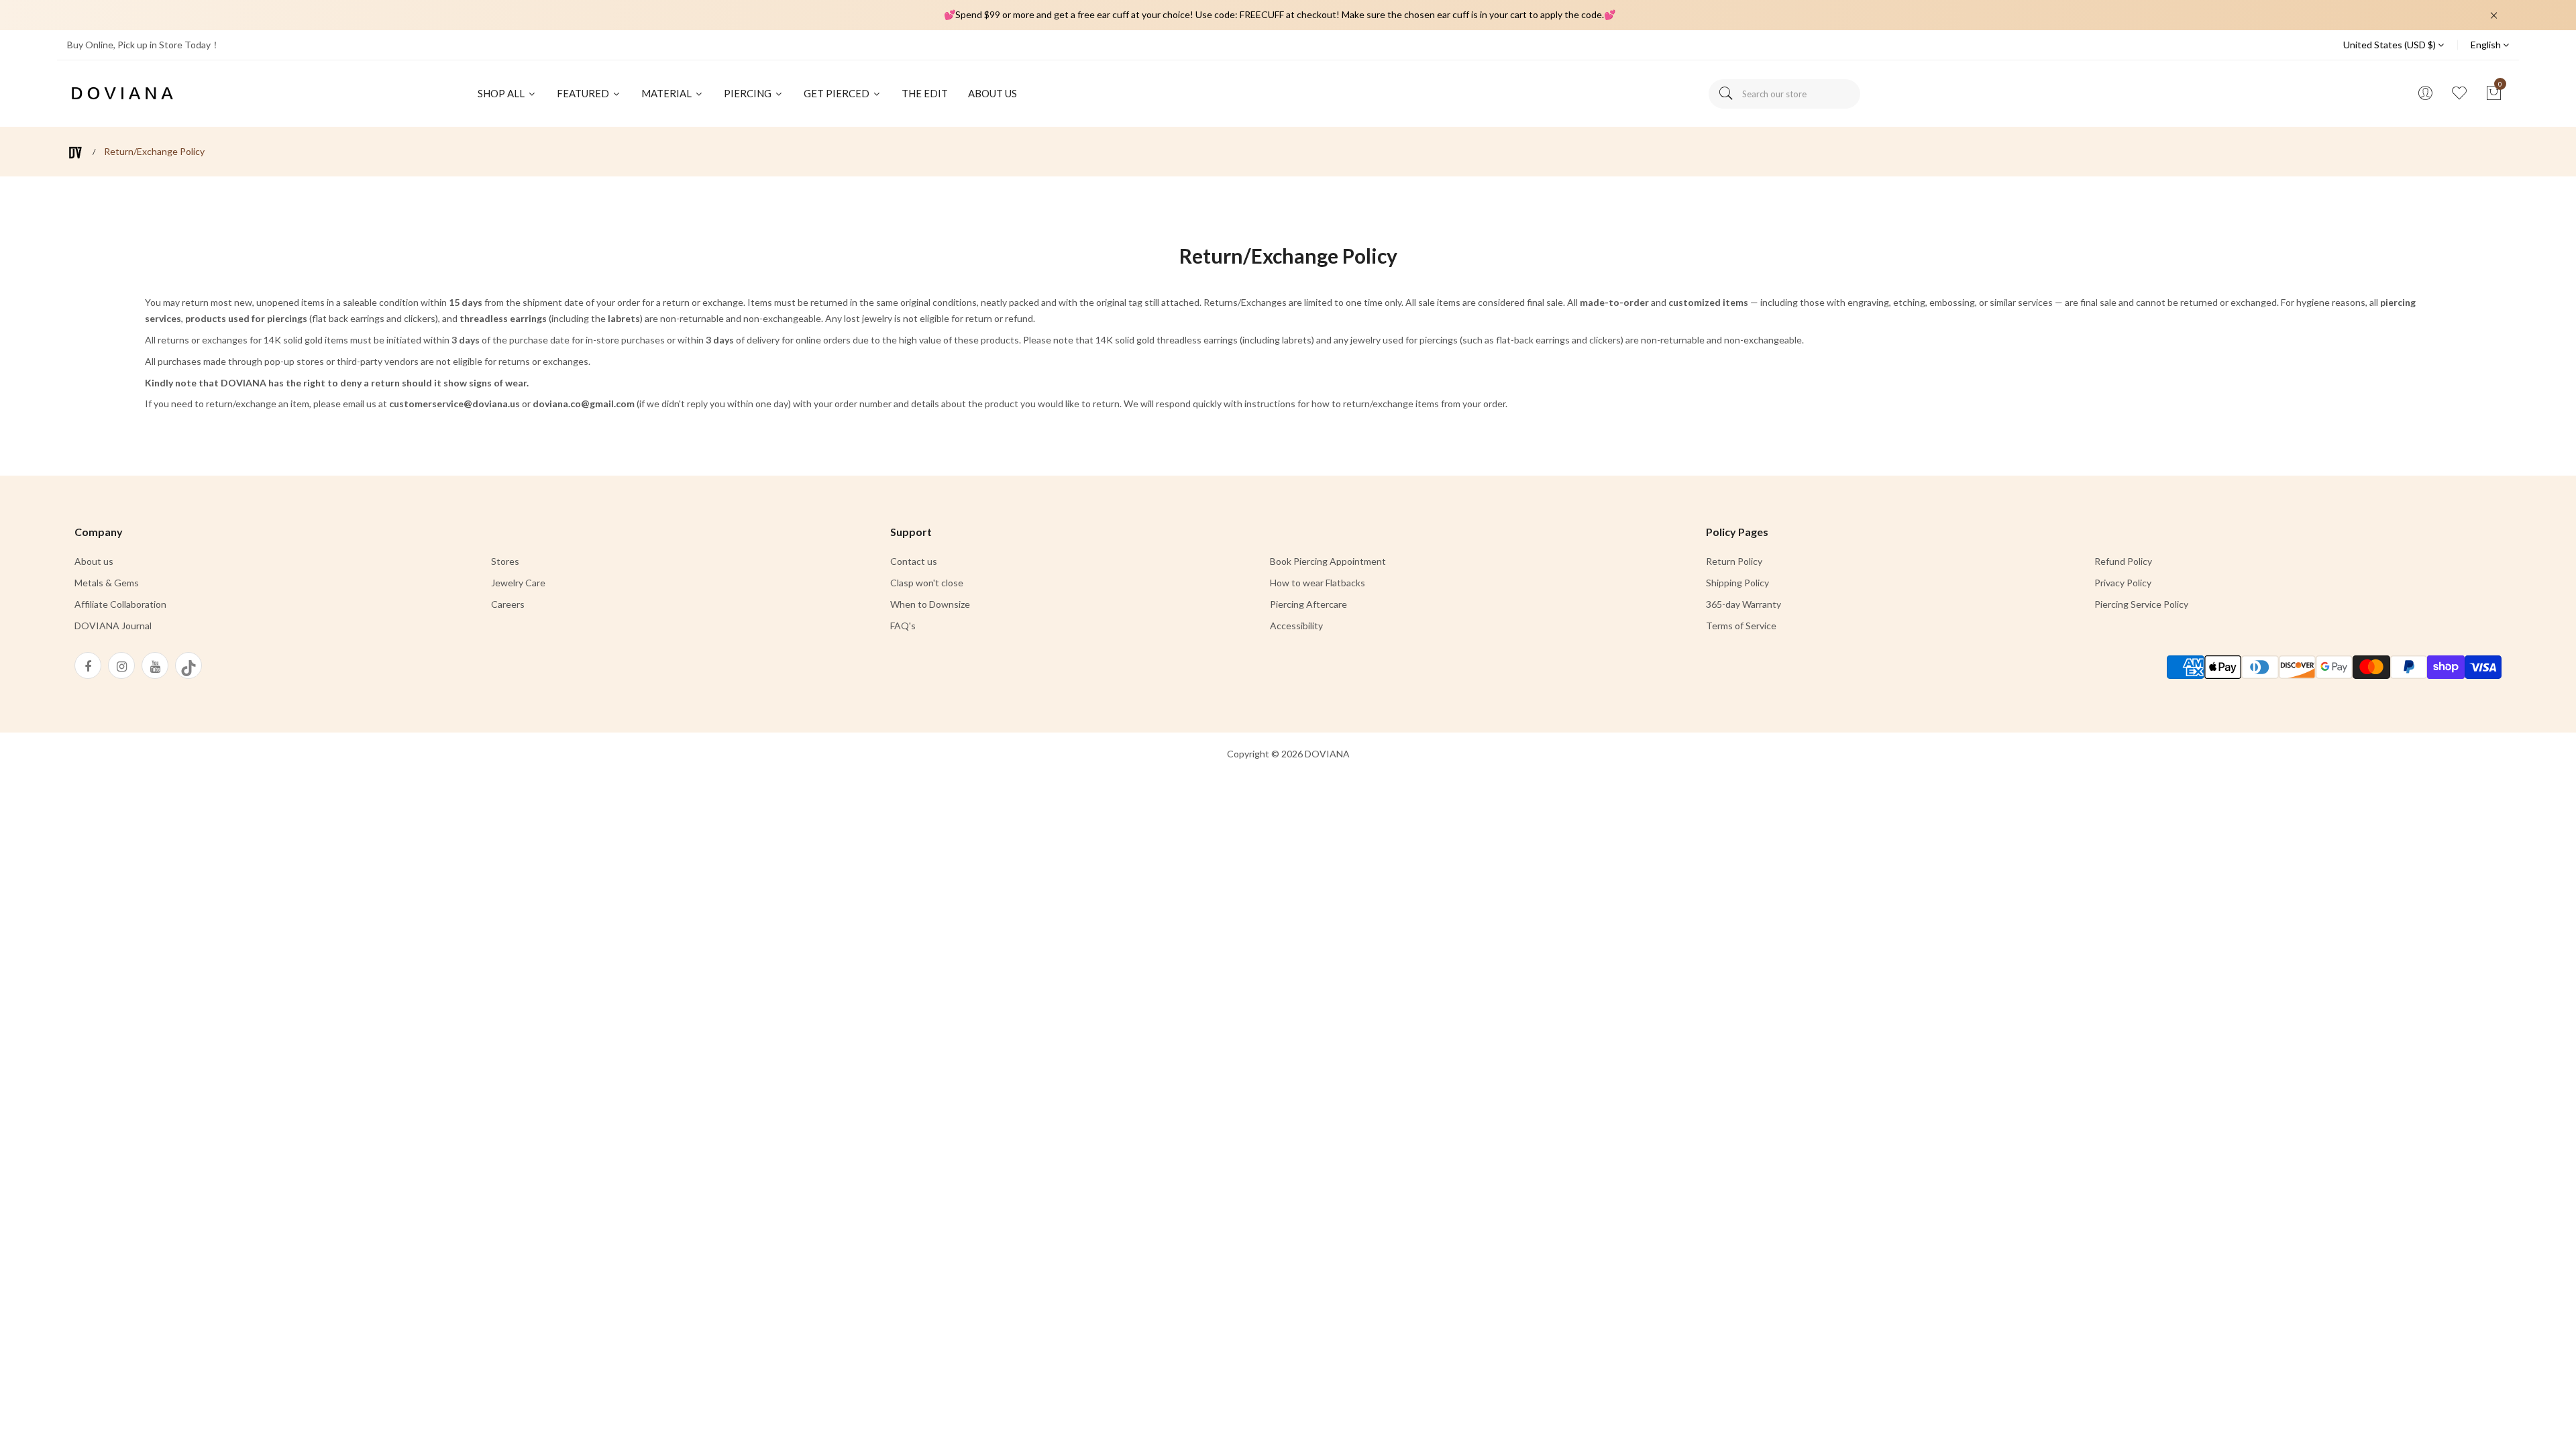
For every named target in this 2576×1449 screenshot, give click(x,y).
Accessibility (1296, 626)
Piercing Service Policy (2141, 604)
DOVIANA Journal (113, 626)
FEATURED (584, 93)
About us (94, 561)
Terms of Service (1741, 626)
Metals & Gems (107, 583)
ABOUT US (992, 93)
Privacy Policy (2123, 583)
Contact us (914, 561)
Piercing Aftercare (1308, 604)
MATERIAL (667, 93)
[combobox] (1784, 94)
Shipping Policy (1737, 583)
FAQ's (903, 626)
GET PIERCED (838, 93)
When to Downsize (930, 604)
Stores (505, 561)
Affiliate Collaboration (120, 604)
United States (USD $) (2391, 45)
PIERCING (749, 93)
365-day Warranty (1743, 604)
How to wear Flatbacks (1318, 583)
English (2487, 45)
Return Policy (1734, 561)
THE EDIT (925, 93)
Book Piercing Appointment (1328, 561)
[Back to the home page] (75, 153)
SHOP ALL (502, 93)
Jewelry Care (518, 583)
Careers (508, 604)
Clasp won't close (927, 583)
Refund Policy (2123, 561)
